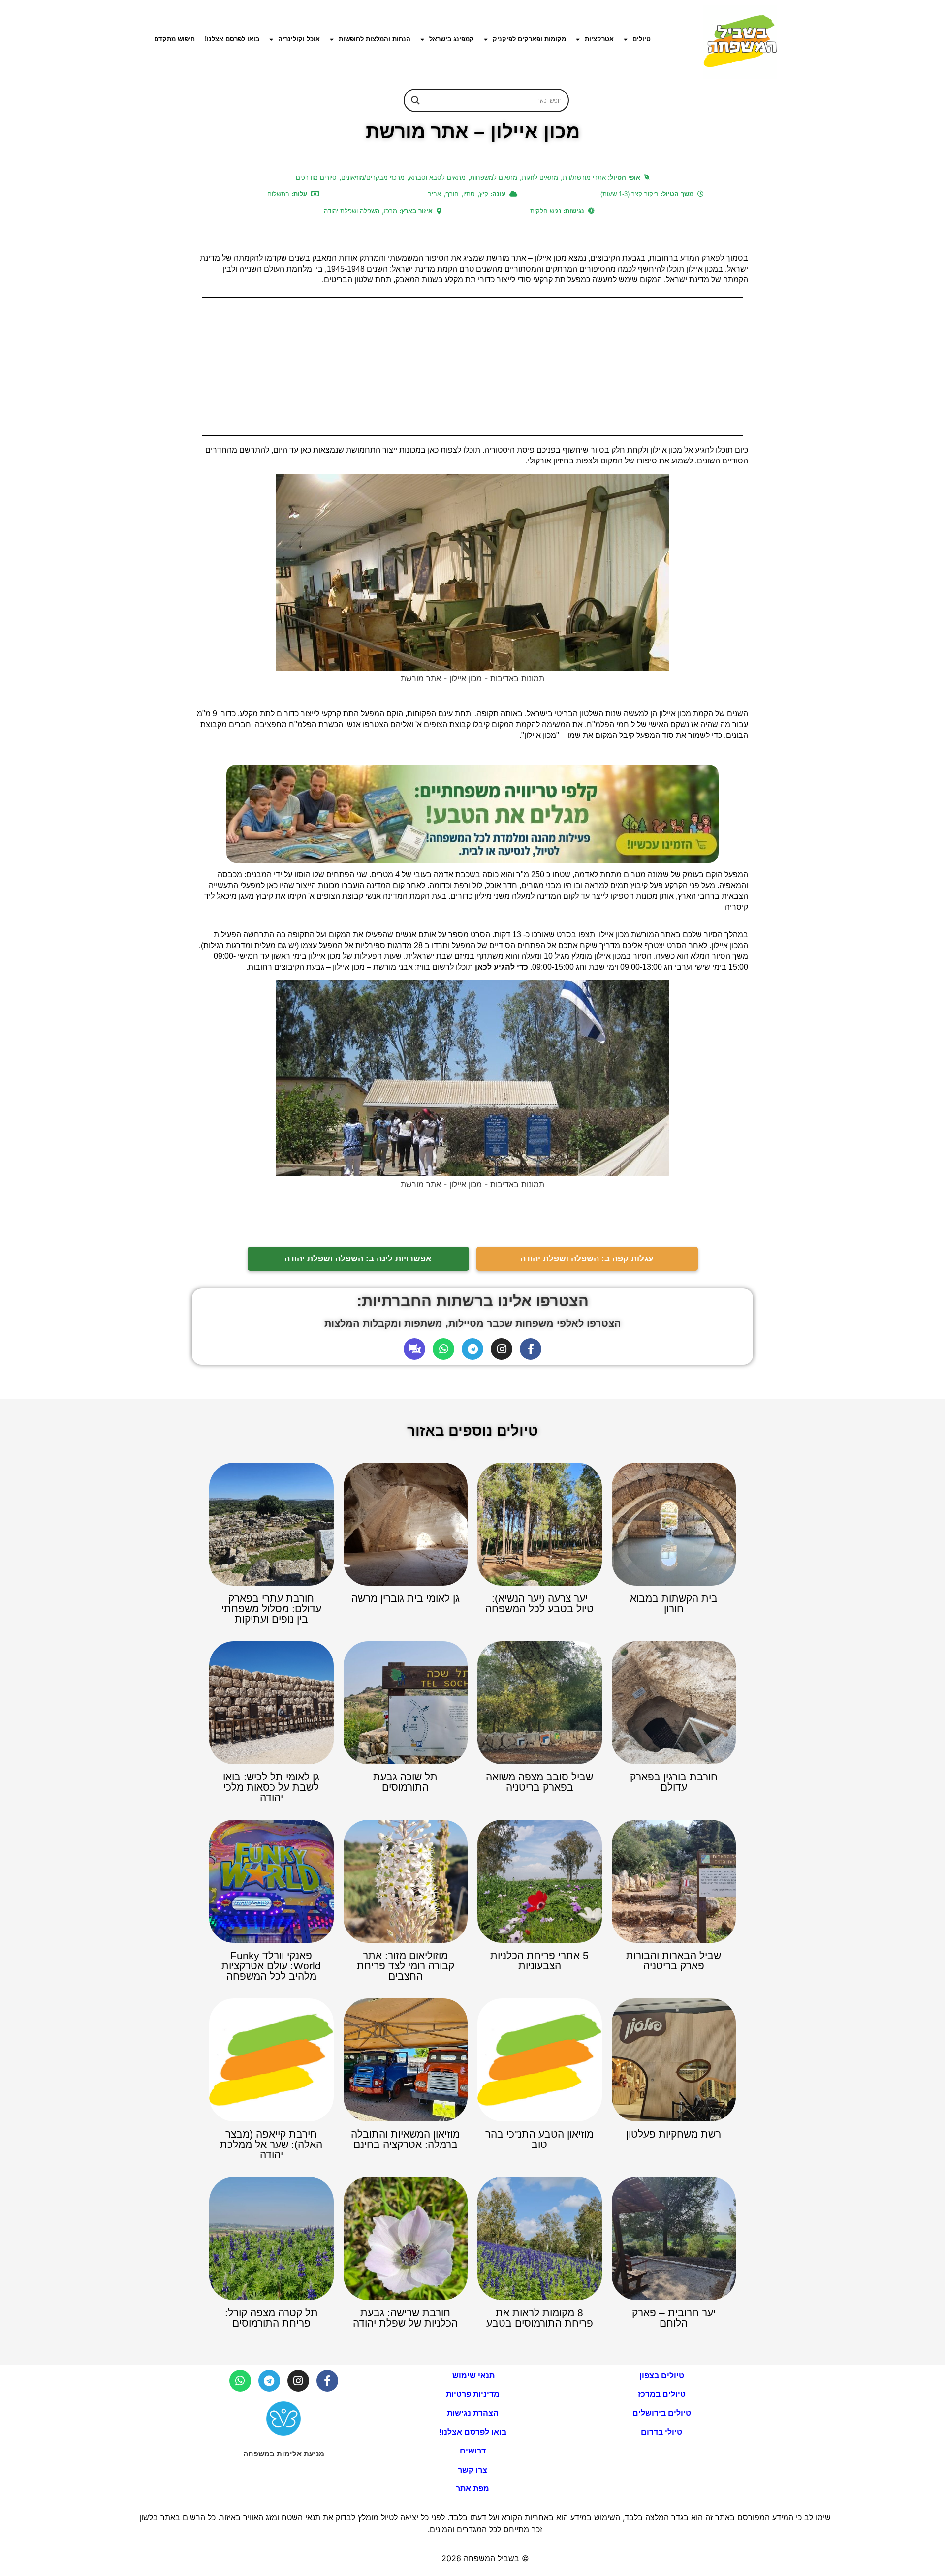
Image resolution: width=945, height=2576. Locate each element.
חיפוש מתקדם (174, 39)
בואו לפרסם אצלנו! (232, 39)
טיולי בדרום (661, 2432)
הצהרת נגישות (473, 2413)
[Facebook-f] (531, 1349)
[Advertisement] (472, 367)
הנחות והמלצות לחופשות (375, 39)
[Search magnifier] (415, 100)
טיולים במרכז (662, 2394)
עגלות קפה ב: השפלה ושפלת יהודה (587, 1259)
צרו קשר (472, 2470)
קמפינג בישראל (452, 39)
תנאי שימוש (472, 2376)
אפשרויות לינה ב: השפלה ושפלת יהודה (358, 1259)
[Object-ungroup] (414, 1349)
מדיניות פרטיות (473, 2394)
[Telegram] (472, 1349)
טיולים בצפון (662, 2376)
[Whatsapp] (443, 1349)
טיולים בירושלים (662, 2413)
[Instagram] (502, 1349)
